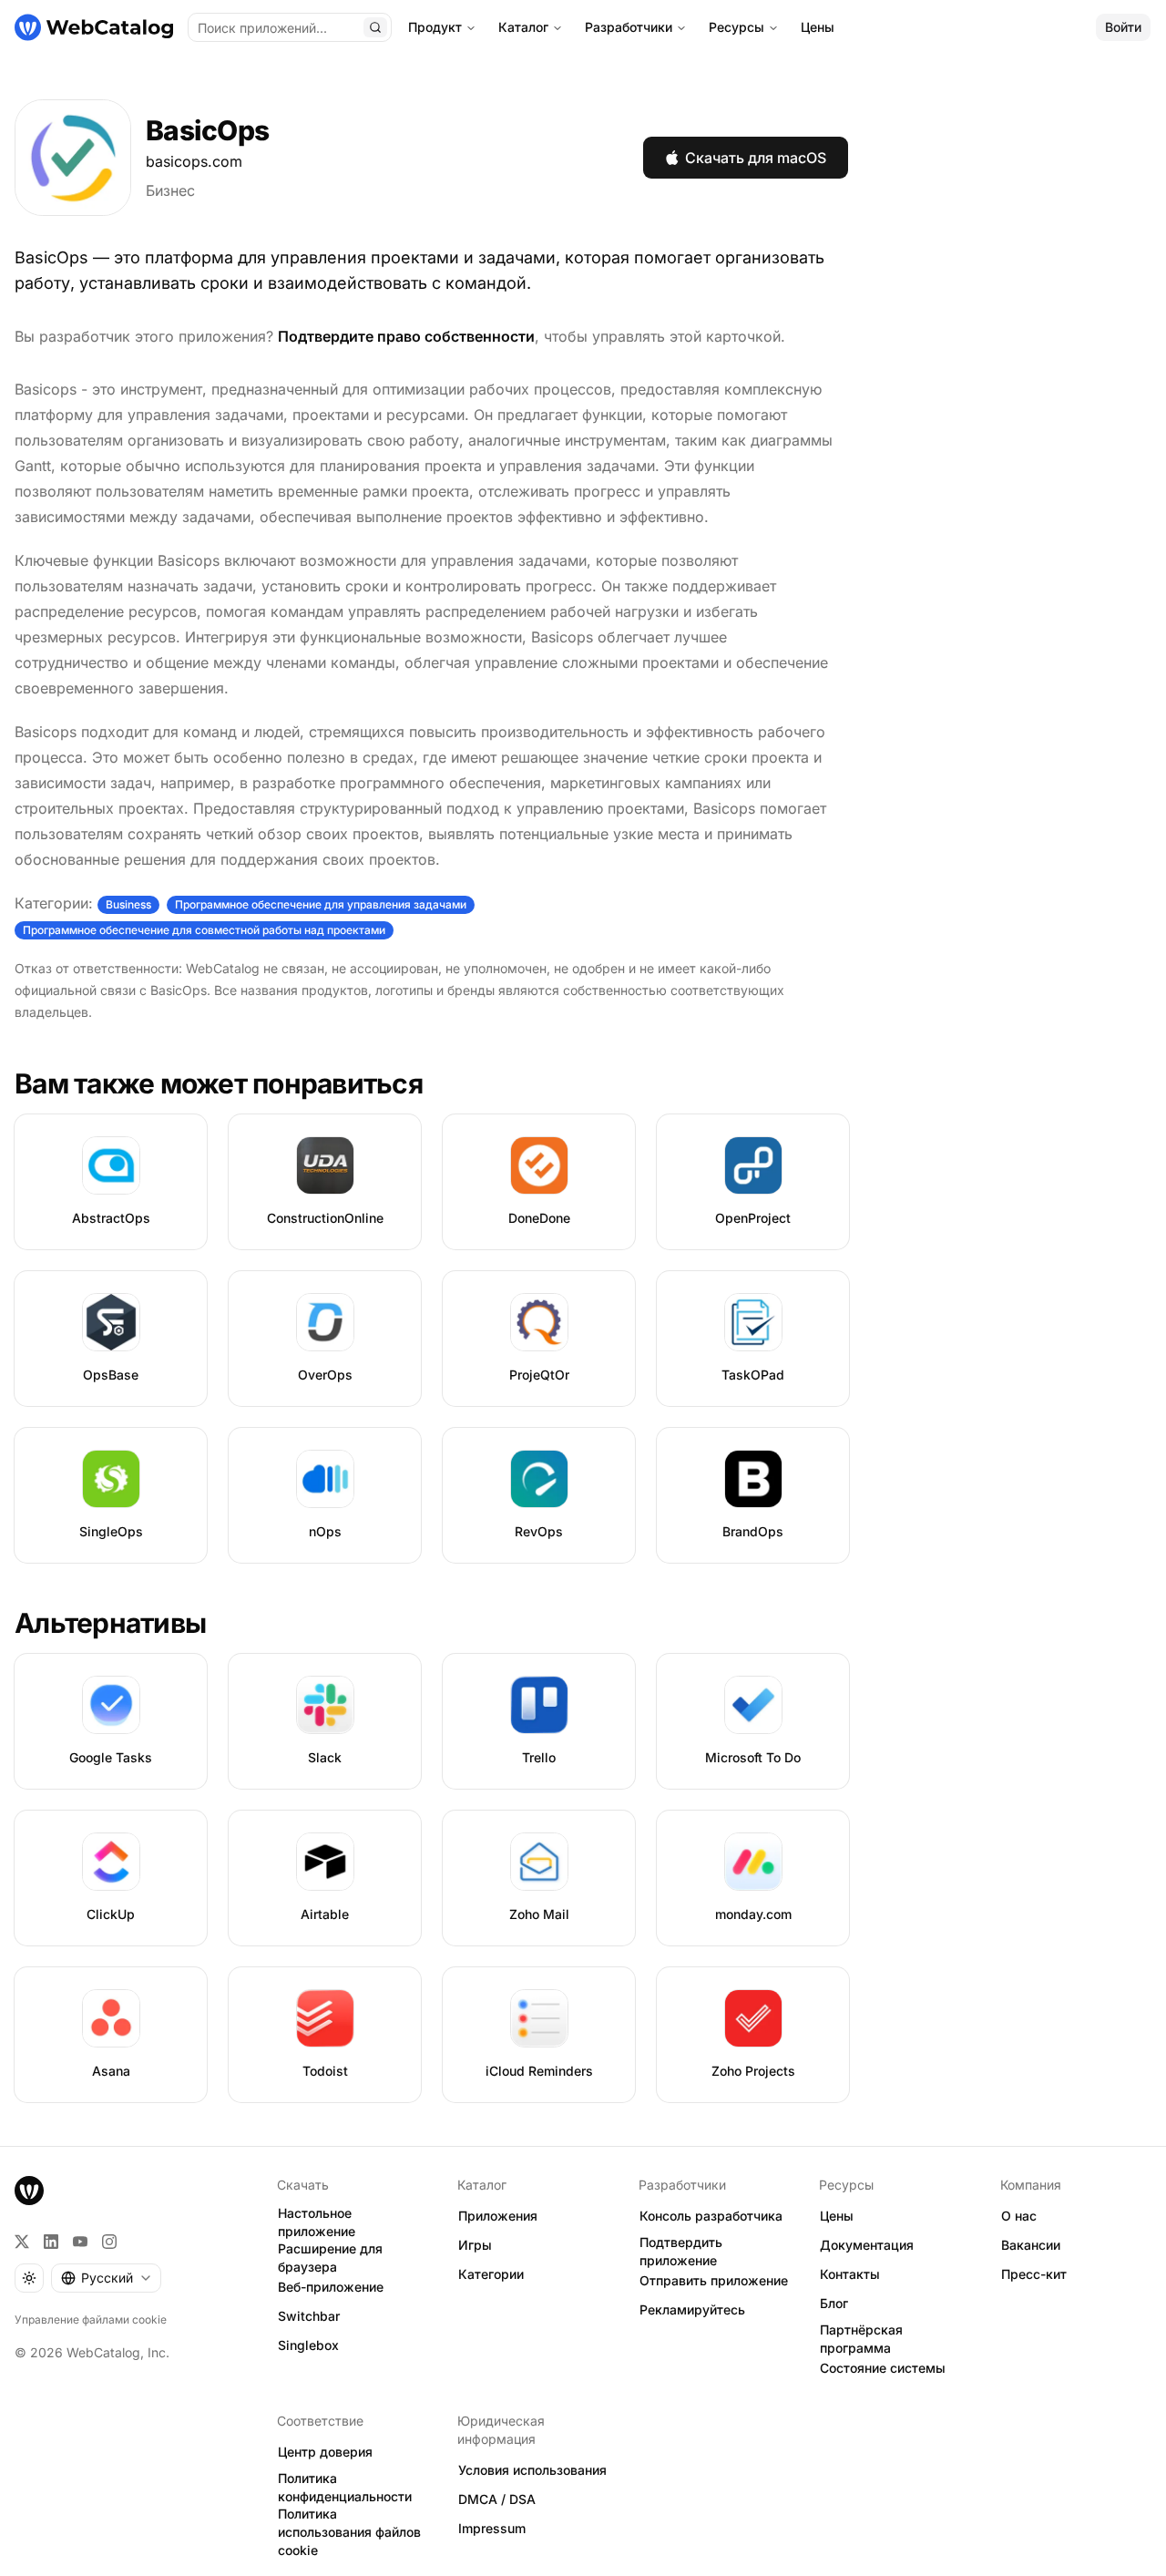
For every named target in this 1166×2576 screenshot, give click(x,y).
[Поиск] (375, 27)
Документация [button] (867, 2245)
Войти (1123, 27)
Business (128, 904)
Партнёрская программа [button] (861, 2339)
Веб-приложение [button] (331, 2287)
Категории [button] (491, 2274)
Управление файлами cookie (91, 2319)
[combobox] (106, 2278)
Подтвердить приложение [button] (681, 2252)
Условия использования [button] (532, 2470)
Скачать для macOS (756, 158)
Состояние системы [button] (883, 2368)
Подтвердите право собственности (406, 336)
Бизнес (170, 190)
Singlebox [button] (308, 2345)
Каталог (523, 27)
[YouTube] (80, 2242)
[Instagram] (109, 2242)
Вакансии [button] (1031, 2245)
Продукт (435, 27)
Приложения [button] (498, 2216)
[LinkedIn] (51, 2242)
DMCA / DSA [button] (497, 2499)
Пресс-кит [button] (1034, 2274)
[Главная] (94, 27)
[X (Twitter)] (22, 2242)
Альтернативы (110, 1623)
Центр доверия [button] (325, 2452)
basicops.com (194, 161)
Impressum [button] (492, 2528)
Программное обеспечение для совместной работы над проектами (204, 930)
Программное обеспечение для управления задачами (321, 904)
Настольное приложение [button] (317, 2222)
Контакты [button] (850, 2274)
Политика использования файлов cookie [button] (349, 2532)
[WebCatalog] (29, 2191)
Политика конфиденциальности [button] (345, 2488)
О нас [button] (1019, 2216)
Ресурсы (736, 27)
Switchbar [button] (309, 2316)
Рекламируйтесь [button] (692, 2309)
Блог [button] (834, 2303)
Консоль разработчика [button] (711, 2216)
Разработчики (629, 27)
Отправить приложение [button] (714, 2280)
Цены (818, 27)
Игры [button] (475, 2245)
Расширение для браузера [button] (330, 2258)
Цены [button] (837, 2216)
